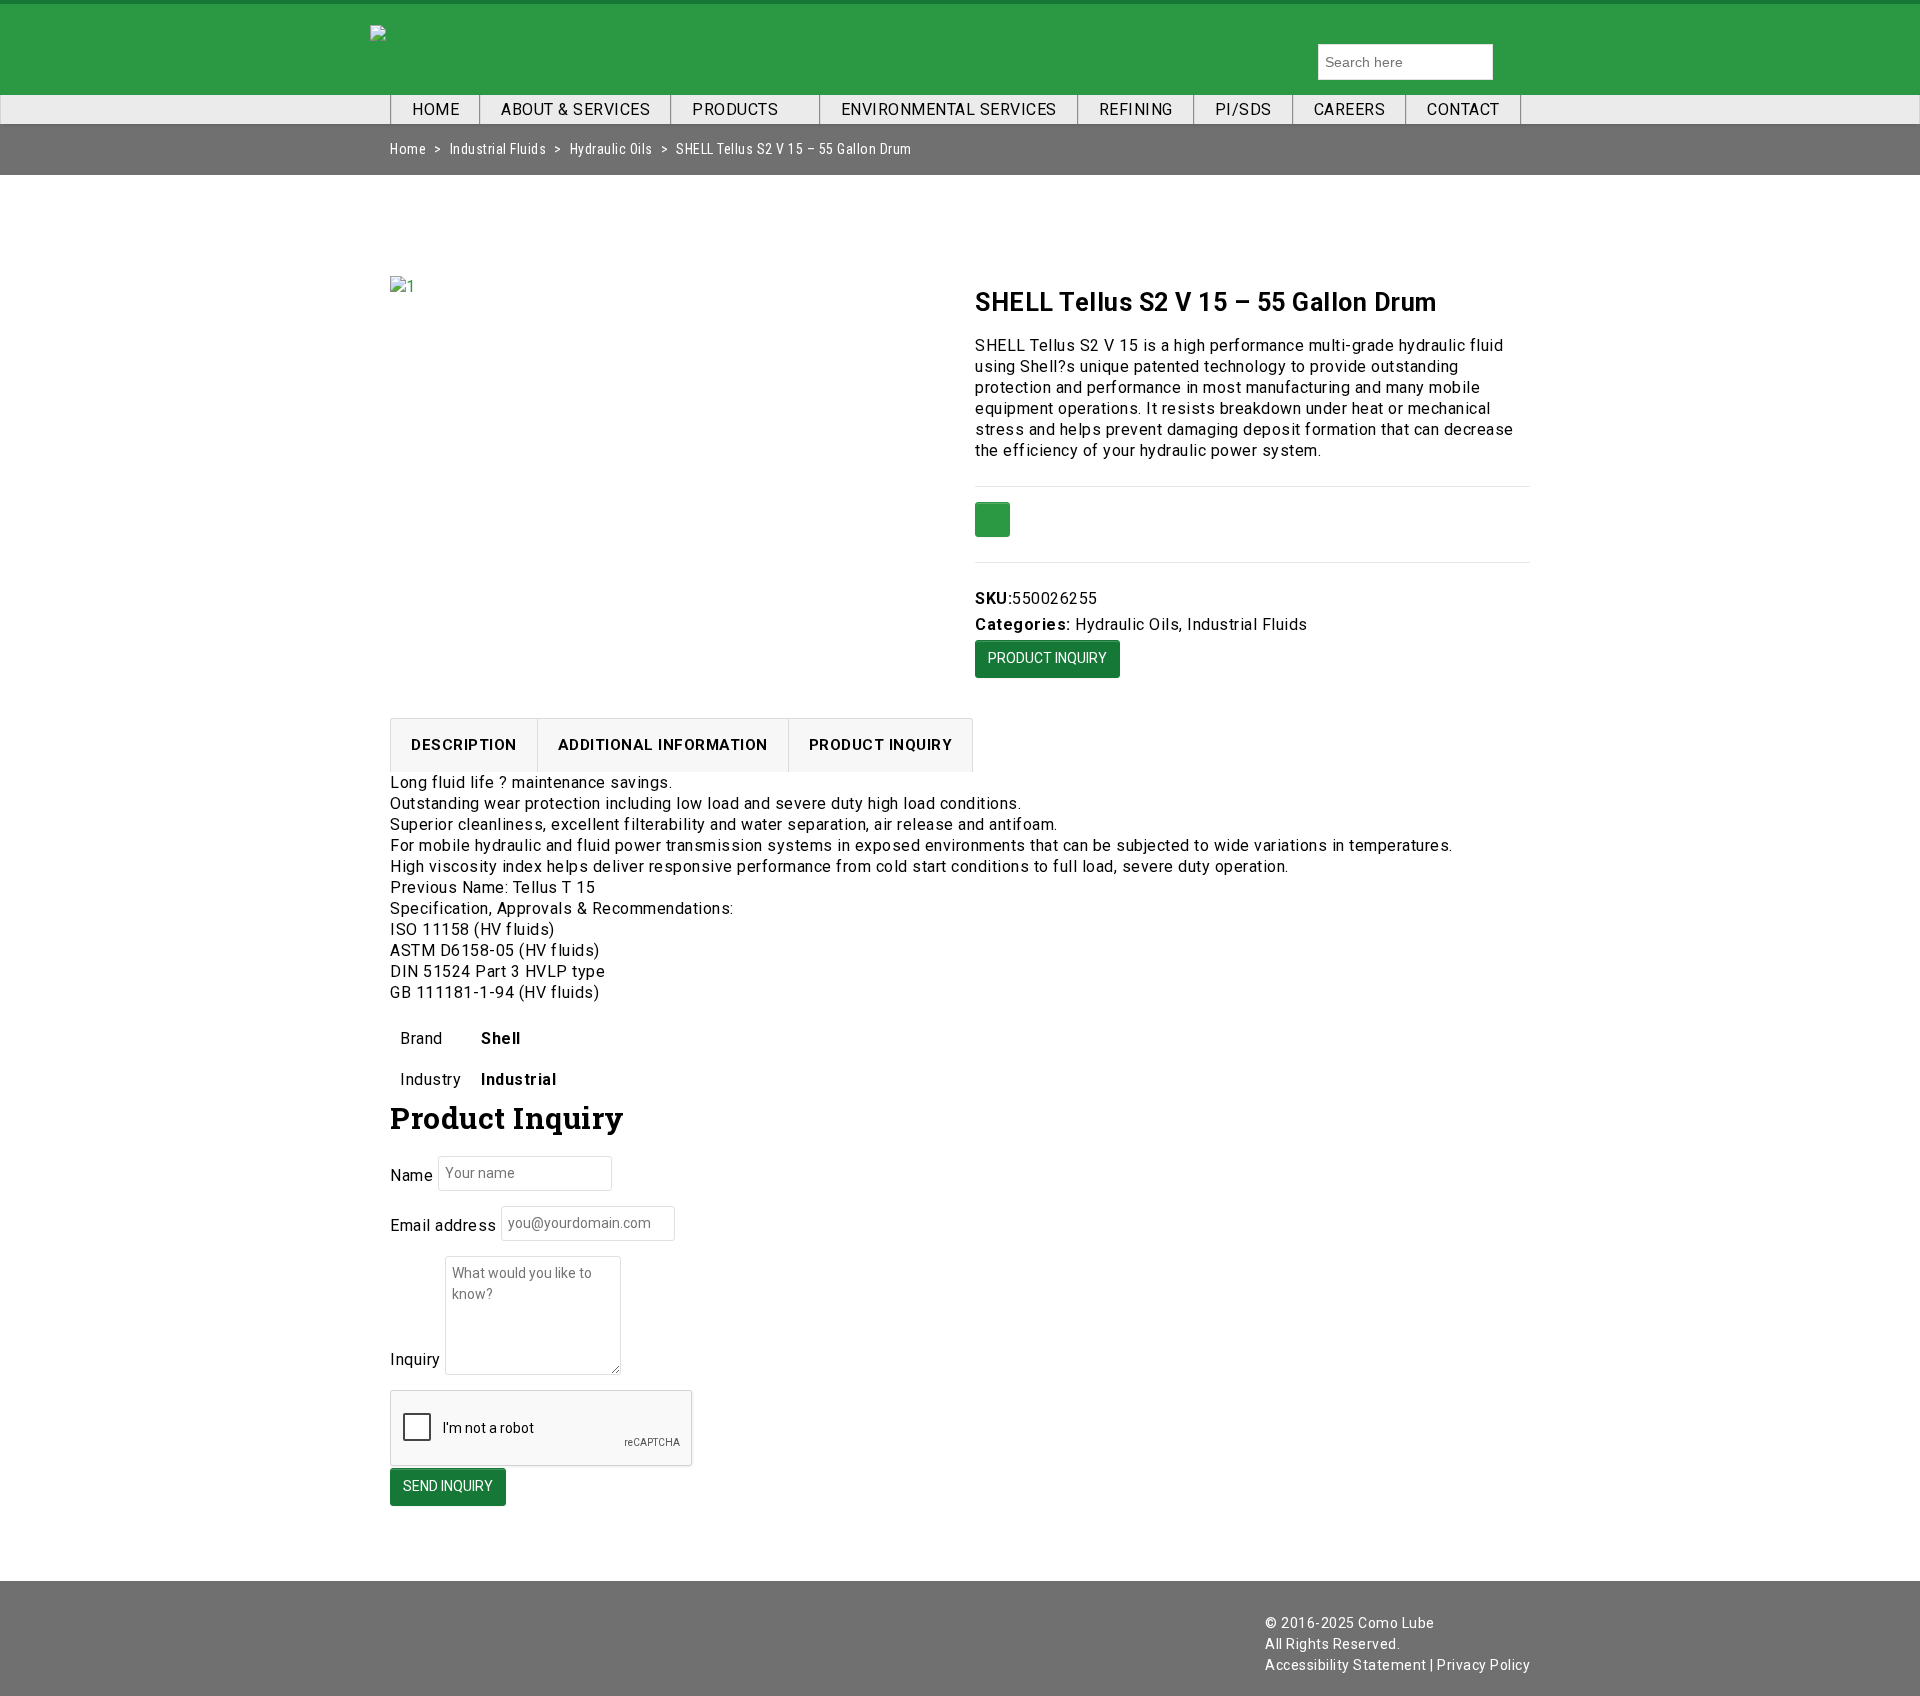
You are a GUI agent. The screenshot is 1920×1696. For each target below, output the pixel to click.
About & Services (575, 109)
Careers (1350, 109)
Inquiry (415, 1359)
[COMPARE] (992, 519)
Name (411, 1175)
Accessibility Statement (1346, 1665)
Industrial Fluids (498, 149)
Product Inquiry (1047, 658)
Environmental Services (949, 109)
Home (435, 109)
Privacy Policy (1483, 1665)
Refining (1136, 109)
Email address (443, 1225)
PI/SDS (1243, 109)
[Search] (1512, 62)
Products (735, 109)
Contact (1463, 109)
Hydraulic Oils (611, 149)
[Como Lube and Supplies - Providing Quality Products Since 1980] (378, 29)
